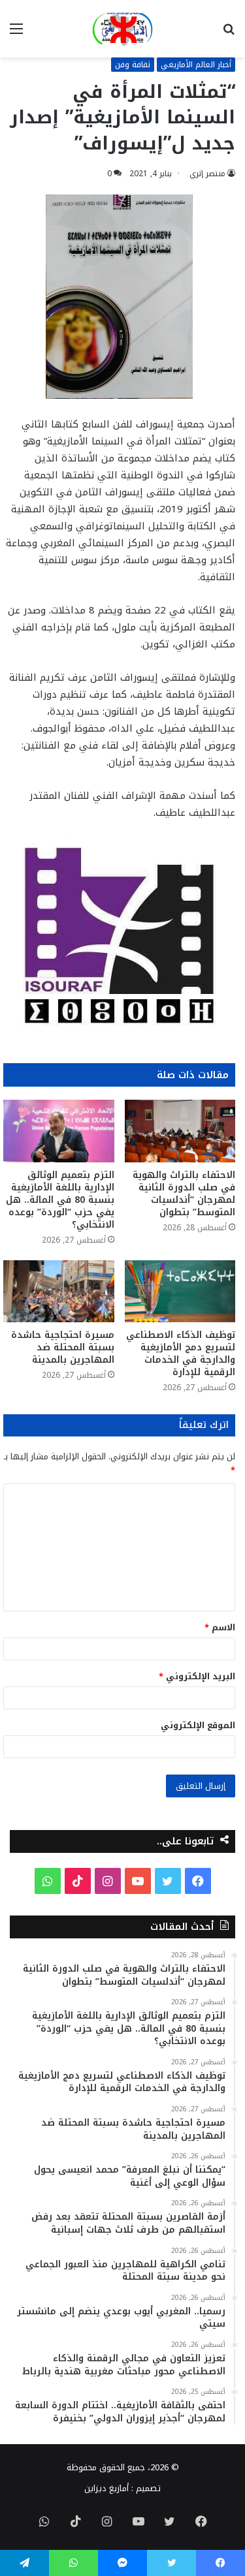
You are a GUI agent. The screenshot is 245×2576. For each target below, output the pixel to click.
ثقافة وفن (133, 65)
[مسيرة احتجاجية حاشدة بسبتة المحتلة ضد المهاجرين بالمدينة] (59, 1292)
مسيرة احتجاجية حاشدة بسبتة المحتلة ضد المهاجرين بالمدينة (63, 1347)
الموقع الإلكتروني (198, 1725)
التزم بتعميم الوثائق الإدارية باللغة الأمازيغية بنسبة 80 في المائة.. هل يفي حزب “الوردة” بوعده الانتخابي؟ (60, 1200)
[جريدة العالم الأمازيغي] (122, 29)
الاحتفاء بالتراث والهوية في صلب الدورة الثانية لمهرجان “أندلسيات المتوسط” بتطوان (184, 1194)
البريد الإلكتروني (197, 1676)
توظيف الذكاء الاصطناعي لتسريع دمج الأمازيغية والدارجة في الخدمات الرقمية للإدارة (181, 1354)
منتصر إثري (207, 174)
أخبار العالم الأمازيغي (196, 65)
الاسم (220, 1627)
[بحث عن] (229, 34)
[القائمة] (16, 34)
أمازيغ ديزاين (106, 2488)
